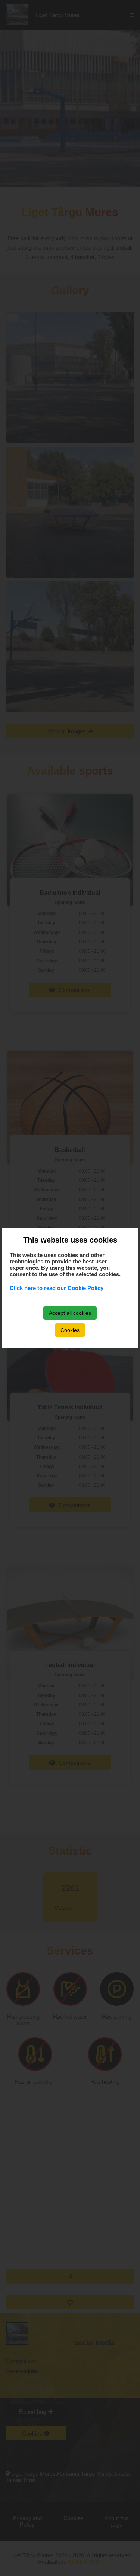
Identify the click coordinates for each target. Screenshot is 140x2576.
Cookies (70, 1330)
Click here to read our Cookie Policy (57, 1288)
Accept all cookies (70, 1313)
